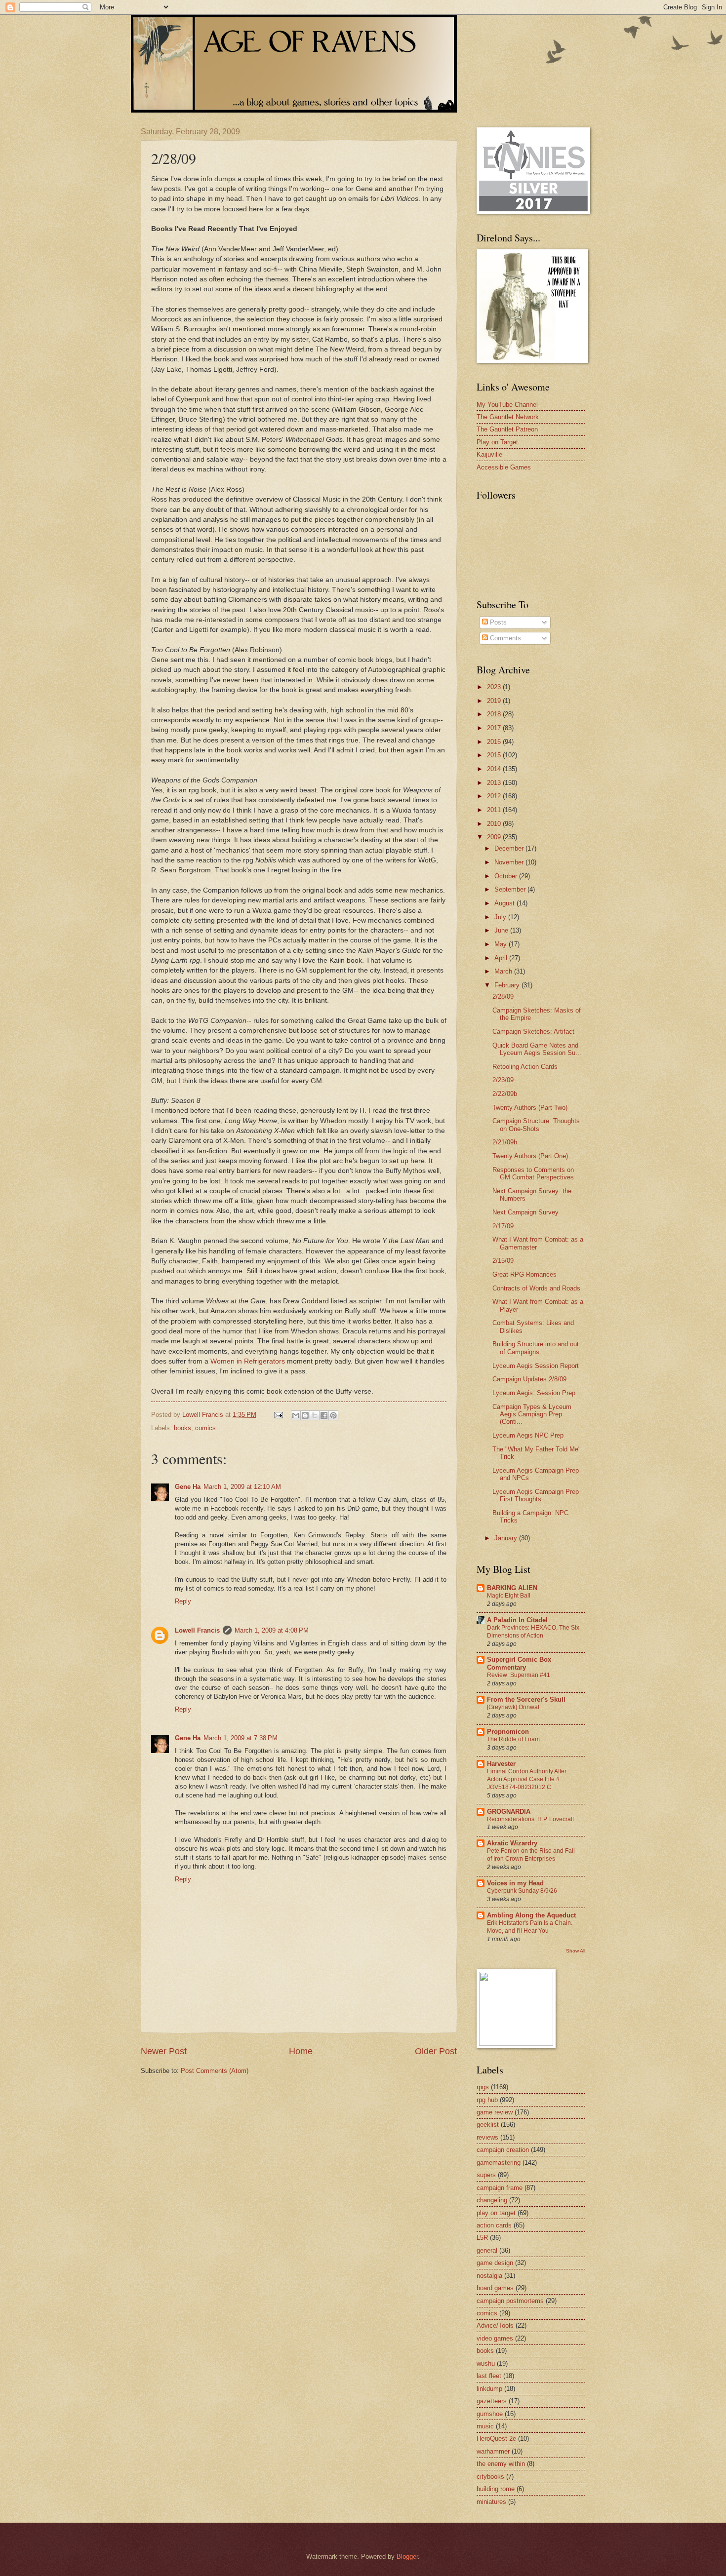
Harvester (501, 1764)
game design (495, 2263)
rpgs (483, 2087)
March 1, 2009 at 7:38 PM (241, 1738)
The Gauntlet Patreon (507, 429)
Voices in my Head (515, 1883)
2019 (495, 701)
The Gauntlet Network (508, 417)
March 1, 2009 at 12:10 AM (242, 1487)
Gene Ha (188, 1487)
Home (301, 2051)
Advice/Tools (495, 2325)
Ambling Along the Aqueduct (531, 1915)
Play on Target (497, 442)
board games (495, 2288)
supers (486, 2175)
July (501, 917)
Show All (576, 1951)
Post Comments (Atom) (215, 2071)
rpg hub (487, 2100)
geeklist (488, 2125)
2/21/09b (505, 1142)
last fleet (489, 2376)
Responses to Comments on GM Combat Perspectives (533, 1173)
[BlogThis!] (305, 1415)
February (508, 985)
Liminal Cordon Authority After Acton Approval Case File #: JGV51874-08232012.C (527, 1779)
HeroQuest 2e (496, 2439)
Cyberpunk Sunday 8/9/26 (522, 1891)
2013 (495, 783)
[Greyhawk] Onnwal (513, 1707)
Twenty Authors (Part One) (530, 1156)
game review (495, 2112)
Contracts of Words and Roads (536, 1288)
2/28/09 (503, 996)
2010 (495, 824)
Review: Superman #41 (519, 1675)
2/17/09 (503, 1226)
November (510, 862)
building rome (496, 2489)
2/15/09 (503, 1261)
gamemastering (499, 2163)
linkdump (489, 2389)
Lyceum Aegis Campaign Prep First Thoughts (536, 1495)
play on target (496, 2213)
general (487, 2250)
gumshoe (490, 2414)
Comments (504, 638)
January (507, 1538)
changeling (492, 2200)
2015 (495, 755)
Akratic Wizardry (512, 1843)
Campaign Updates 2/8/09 (529, 1379)
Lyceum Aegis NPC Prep (528, 1435)
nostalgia (489, 2276)
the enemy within (501, 2464)
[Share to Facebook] (324, 1415)
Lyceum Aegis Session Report (536, 1366)
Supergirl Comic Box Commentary (519, 1663)
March (504, 971)
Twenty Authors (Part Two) (530, 1108)
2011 (495, 810)
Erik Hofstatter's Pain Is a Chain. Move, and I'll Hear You (530, 1927)
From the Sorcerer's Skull (526, 1699)
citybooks (490, 2477)
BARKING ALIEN (512, 1588)
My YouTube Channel (507, 405)
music (485, 2426)
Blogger (407, 2556)
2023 (495, 687)
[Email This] (296, 1415)
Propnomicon (508, 1732)
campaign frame (500, 2188)
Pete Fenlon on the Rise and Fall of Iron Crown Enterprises (531, 1855)
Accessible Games (504, 467)
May (502, 944)
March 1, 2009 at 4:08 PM (272, 1630)
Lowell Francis (197, 1630)
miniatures (491, 2502)
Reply (183, 1601)
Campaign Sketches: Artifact (533, 1032)
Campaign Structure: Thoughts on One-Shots (536, 1125)
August (505, 903)
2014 (495, 769)
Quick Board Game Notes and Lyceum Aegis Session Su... (537, 1049)
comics (205, 1428)
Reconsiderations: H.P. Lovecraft (530, 1819)
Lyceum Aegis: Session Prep (534, 1393)
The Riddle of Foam (513, 1739)
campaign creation (503, 2150)
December (510, 848)
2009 (495, 837)
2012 (495, 796)
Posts (497, 622)
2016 (495, 742)
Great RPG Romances (524, 1274)
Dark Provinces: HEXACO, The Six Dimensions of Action (533, 1632)
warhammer (493, 2451)
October (507, 876)
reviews (487, 2137)
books (182, 1428)
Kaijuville (489, 454)
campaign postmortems (510, 2301)
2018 (495, 714)
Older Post (436, 2051)
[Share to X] (315, 1415)
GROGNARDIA (509, 1812)
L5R (482, 2238)
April (502, 958)
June (502, 930)
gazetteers (492, 2401)
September (511, 889)
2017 (495, 728)
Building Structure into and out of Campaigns (536, 1348)
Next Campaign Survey (525, 1212)
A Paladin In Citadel (517, 1620)
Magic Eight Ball (509, 1596)
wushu (486, 2363)
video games (495, 2338)
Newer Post (164, 2051)
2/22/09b (505, 1094)
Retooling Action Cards (525, 1067)
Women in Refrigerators (248, 1361)
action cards (494, 2225)
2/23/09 (503, 1080)
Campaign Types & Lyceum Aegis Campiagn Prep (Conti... (532, 1414)
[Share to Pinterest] (333, 1415)
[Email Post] (278, 1415)
